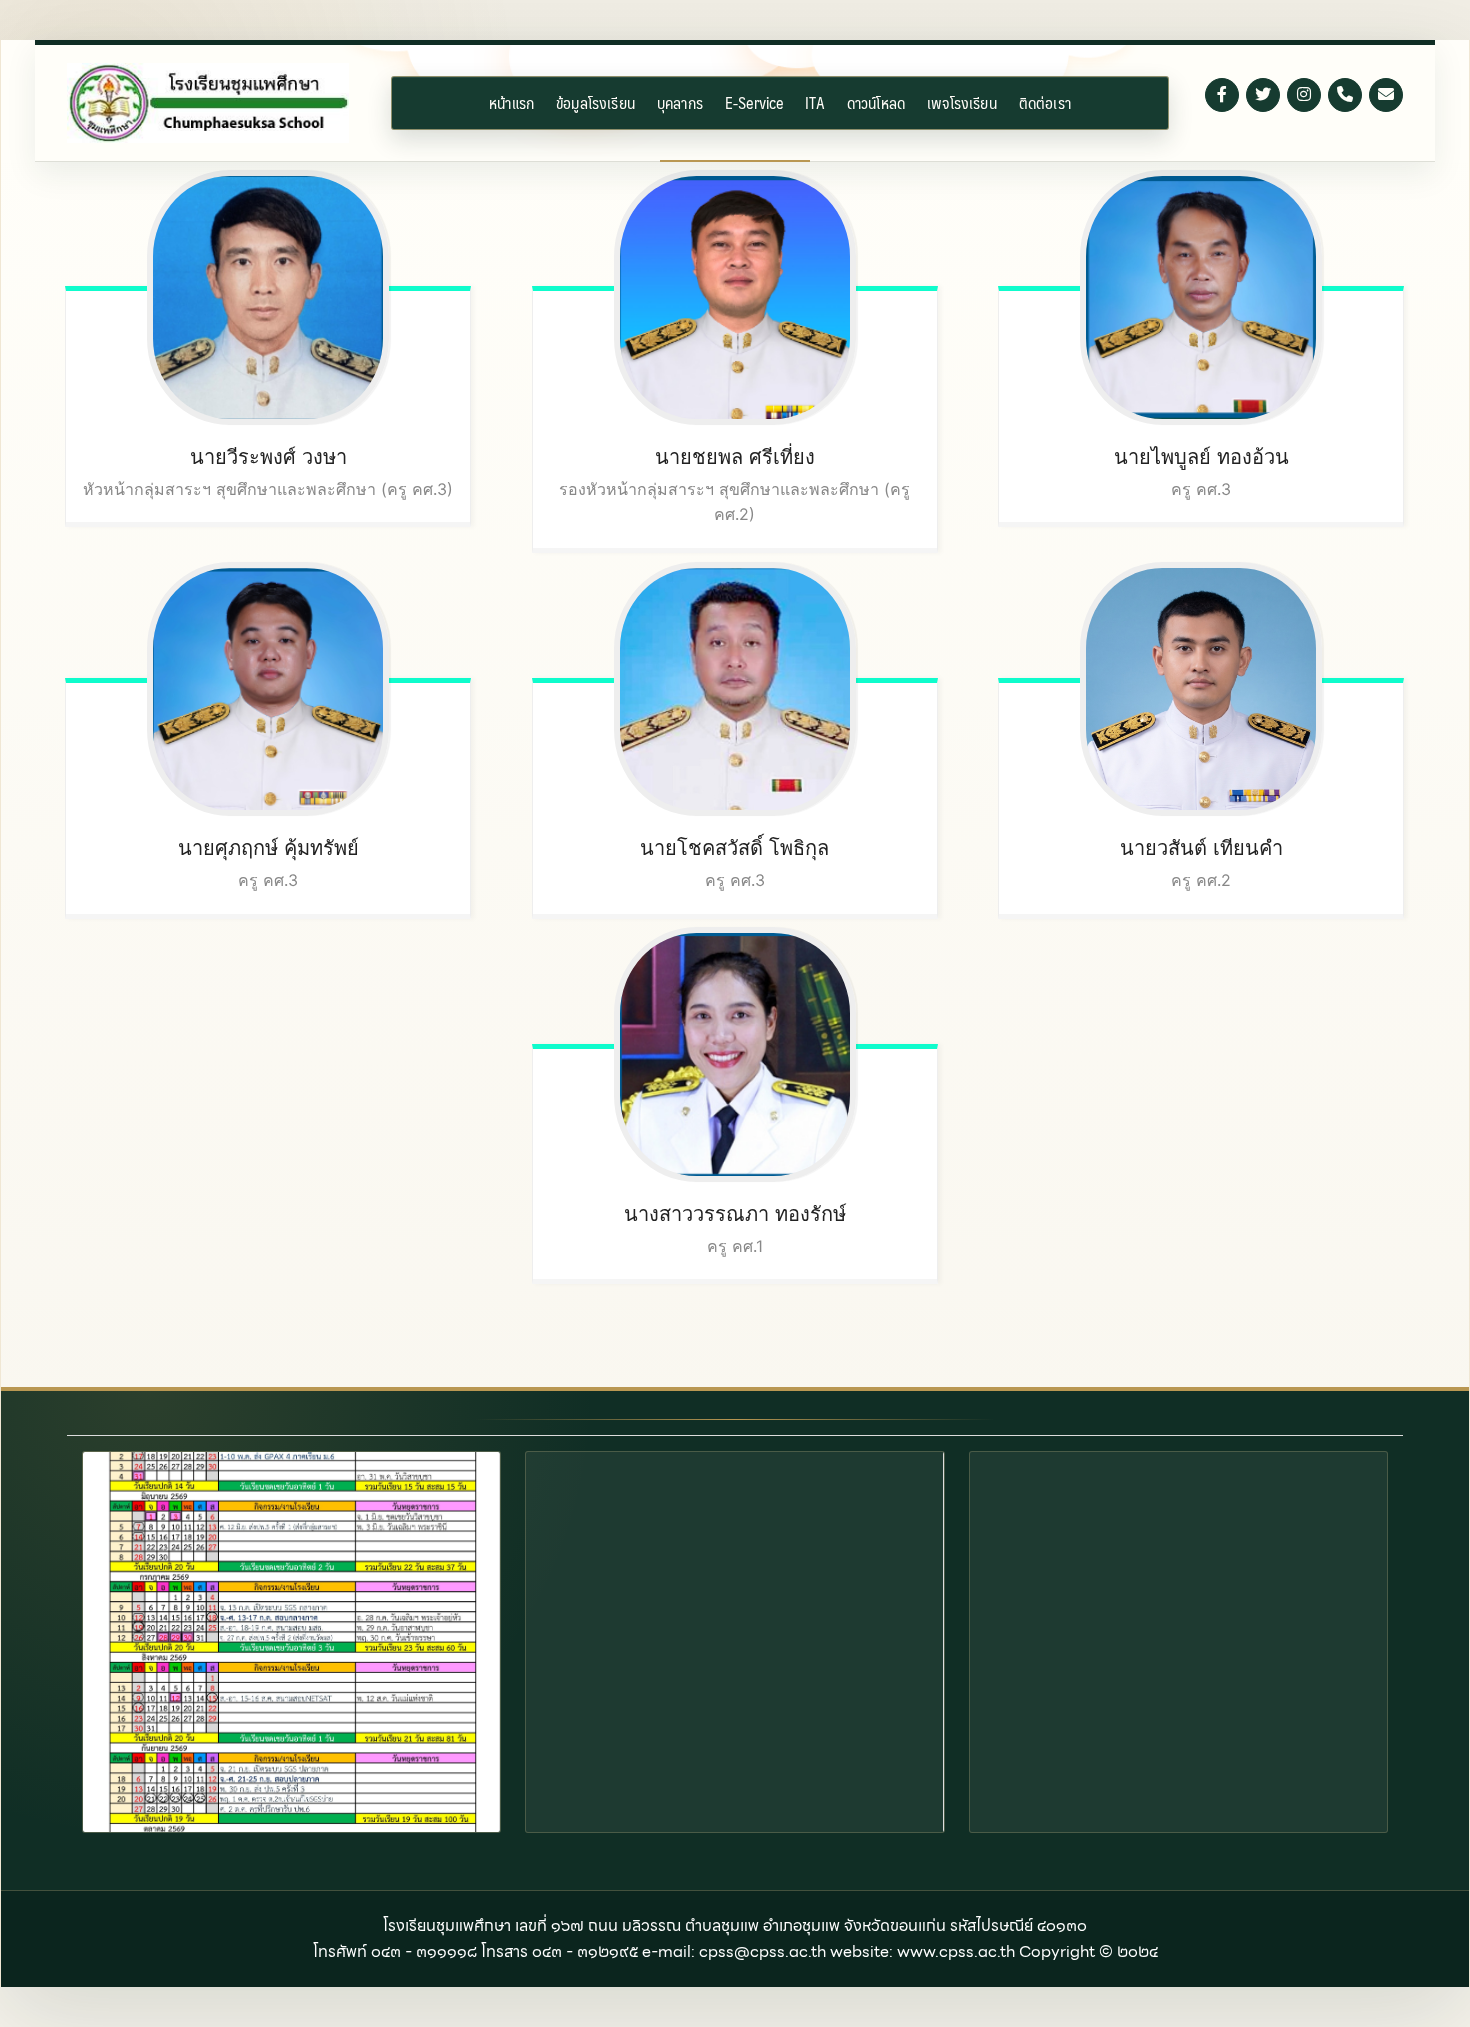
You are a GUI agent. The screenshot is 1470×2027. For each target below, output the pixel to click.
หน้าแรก (511, 102)
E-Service (754, 102)
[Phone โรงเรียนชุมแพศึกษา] (1345, 95)
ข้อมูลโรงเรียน (595, 102)
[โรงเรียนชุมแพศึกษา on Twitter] (1263, 95)
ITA (814, 102)
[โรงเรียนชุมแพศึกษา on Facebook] (1222, 95)
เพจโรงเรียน (962, 102)
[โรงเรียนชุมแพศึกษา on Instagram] (1304, 95)
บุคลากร (680, 102)
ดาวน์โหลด (876, 102)
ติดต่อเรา (1045, 102)
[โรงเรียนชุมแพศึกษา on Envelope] (1386, 95)
